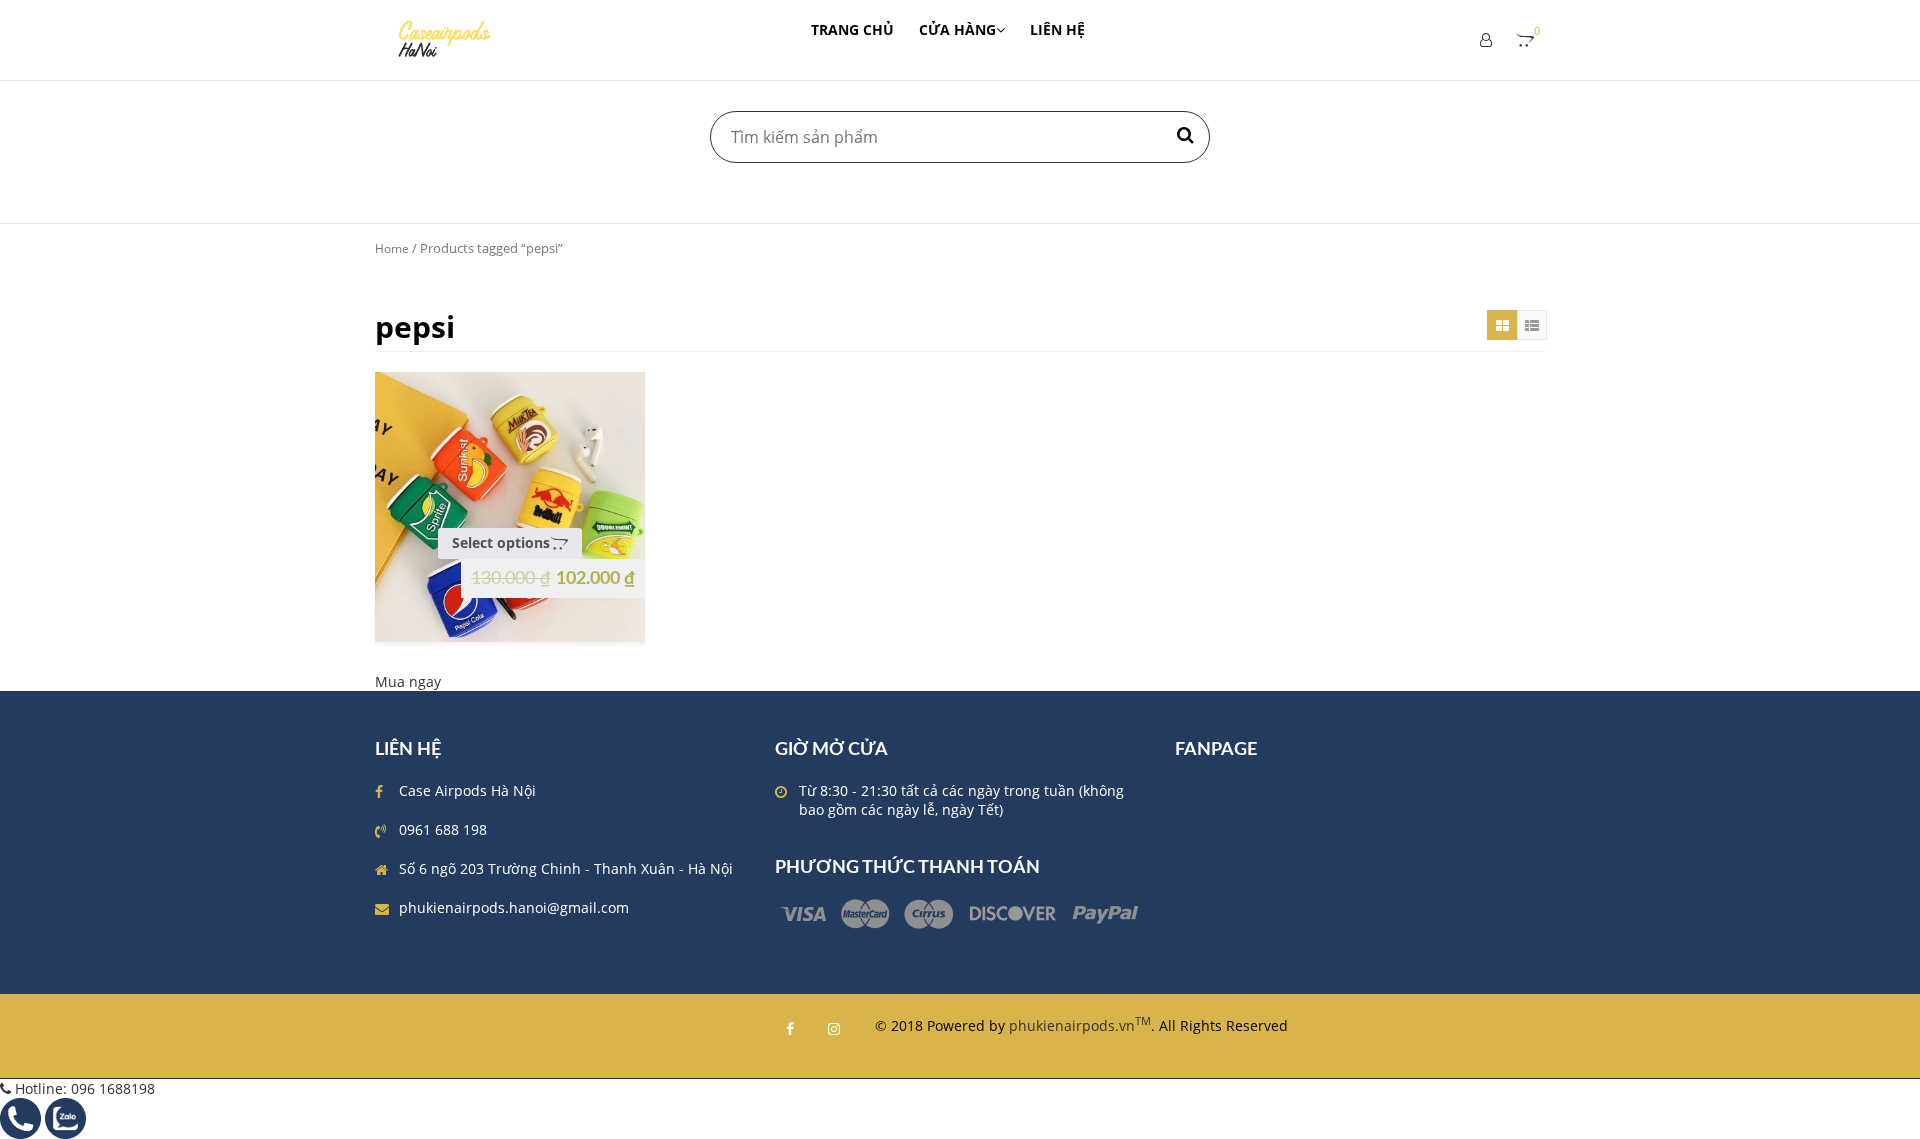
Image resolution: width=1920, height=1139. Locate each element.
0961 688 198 (443, 829)
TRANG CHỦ (852, 29)
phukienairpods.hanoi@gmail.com (514, 907)
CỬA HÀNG (957, 29)
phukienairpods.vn (1080, 1025)
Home (392, 248)
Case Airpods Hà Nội (467, 790)
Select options (501, 542)
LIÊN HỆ (1057, 29)
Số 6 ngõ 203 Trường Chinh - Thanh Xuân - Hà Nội (566, 868)
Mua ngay (408, 681)
